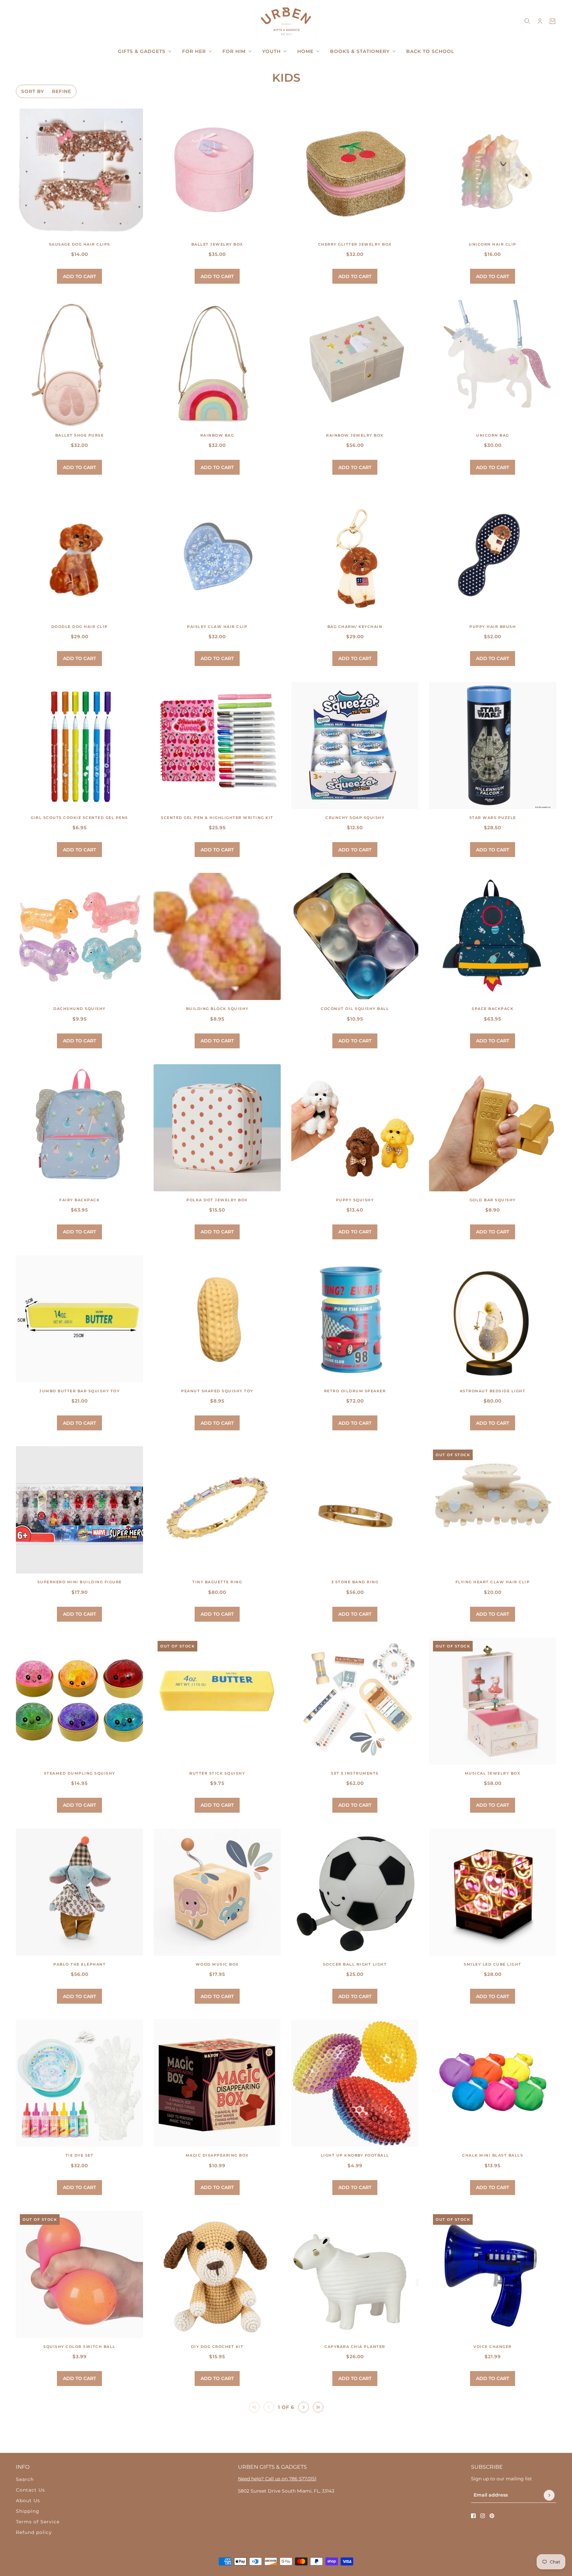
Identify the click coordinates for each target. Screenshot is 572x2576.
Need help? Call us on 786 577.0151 (277, 2479)
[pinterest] (492, 2516)
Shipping (28, 2511)
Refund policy (34, 2532)
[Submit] (549, 2495)
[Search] (527, 21)
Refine (62, 91)
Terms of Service (38, 2522)
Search (25, 2479)
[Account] (540, 21)
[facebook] (473, 2516)
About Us (28, 2501)
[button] (304, 2407)
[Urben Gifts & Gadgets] (286, 21)
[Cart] (552, 21)
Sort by (33, 91)
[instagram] (483, 2516)
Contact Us (30, 2490)
